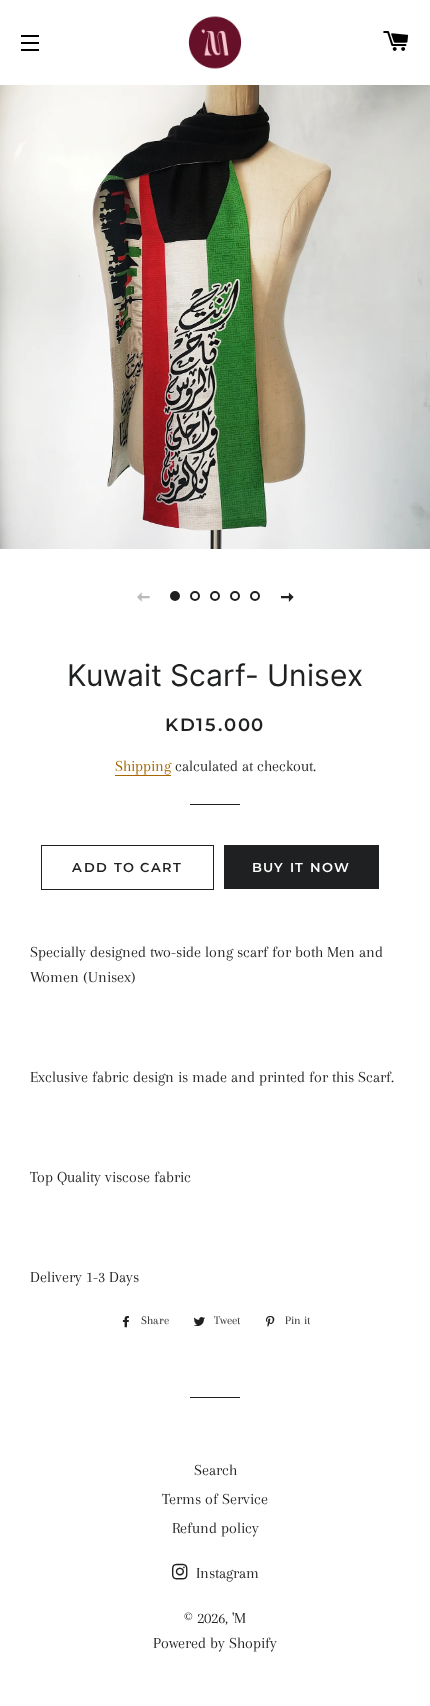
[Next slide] (287, 596)
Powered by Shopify (215, 1643)
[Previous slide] (143, 596)
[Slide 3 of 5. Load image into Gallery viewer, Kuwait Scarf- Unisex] (215, 596)
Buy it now (301, 867)
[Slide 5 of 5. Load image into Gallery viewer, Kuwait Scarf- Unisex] (255, 596)
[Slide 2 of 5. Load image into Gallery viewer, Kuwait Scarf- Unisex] (195, 596)
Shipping (143, 766)
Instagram (225, 1573)
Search (215, 1470)
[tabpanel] (215, 314)
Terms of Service (215, 1499)
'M (239, 1618)
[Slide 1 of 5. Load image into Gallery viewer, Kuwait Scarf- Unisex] (175, 596)
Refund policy (215, 1528)
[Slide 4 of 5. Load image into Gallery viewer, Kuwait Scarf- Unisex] (235, 596)
